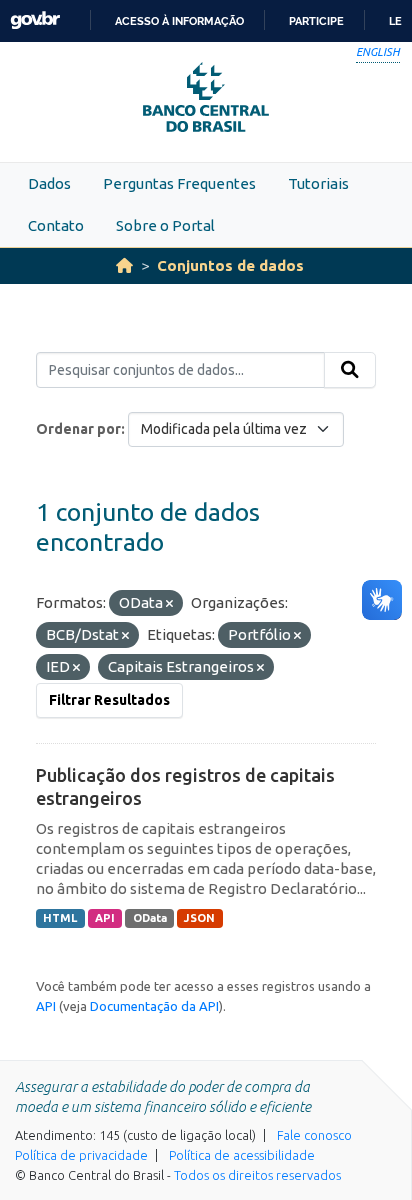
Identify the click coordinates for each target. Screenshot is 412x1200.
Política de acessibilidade (242, 1155)
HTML (60, 918)
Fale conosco (314, 1135)
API (105, 918)
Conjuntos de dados (230, 265)
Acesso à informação (179, 21)
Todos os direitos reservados (257, 1175)
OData (150, 918)
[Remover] (169, 604)
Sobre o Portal (165, 225)
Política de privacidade (81, 1155)
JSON (199, 918)
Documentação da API (154, 1006)
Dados (49, 183)
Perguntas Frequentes (179, 183)
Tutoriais (318, 183)
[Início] (124, 265)
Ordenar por (78, 429)
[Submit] (350, 370)
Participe (316, 21)
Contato (56, 225)
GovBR (35, 20)
